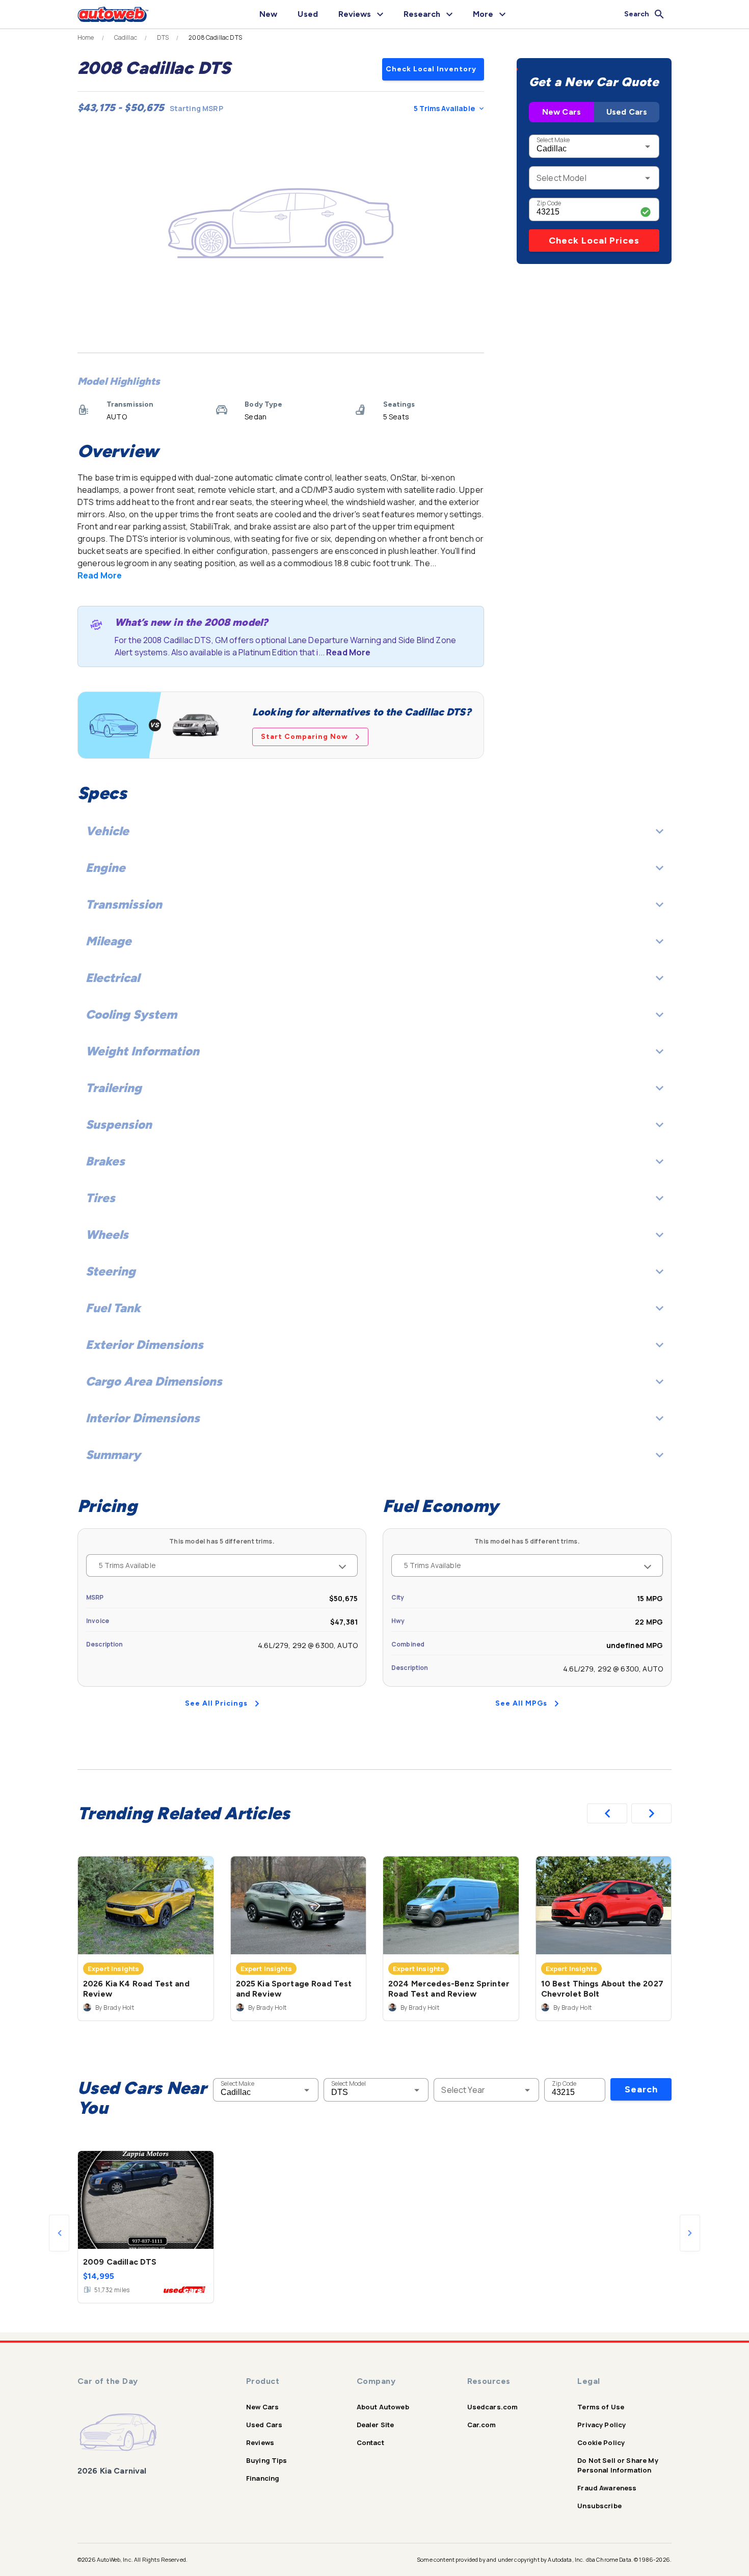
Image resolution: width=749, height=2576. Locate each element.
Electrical (113, 978)
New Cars (561, 112)
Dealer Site (376, 2425)
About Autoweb (383, 2407)
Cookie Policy (601, 2442)
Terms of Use (601, 2407)
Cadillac (126, 38)
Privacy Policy (601, 2425)
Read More (100, 575)
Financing (263, 2478)
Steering (111, 1271)
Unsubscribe (599, 2506)
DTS (163, 38)
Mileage (109, 941)
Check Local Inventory (431, 69)
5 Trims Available (444, 108)
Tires (100, 1198)
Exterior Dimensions (144, 1345)
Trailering (114, 1088)
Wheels (107, 1234)
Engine (105, 868)
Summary (113, 1455)
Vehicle (107, 831)
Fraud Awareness (607, 2488)
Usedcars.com (493, 2407)
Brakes (105, 1161)
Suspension (119, 1124)
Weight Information (142, 1051)
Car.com (482, 2425)
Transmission (124, 904)
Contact (370, 2442)
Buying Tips (267, 2460)
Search (641, 2089)
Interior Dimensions (143, 1418)
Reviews (260, 2442)
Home (86, 38)
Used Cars (627, 112)
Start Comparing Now (304, 737)
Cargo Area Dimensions (154, 1381)
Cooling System (131, 1014)
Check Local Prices (594, 241)
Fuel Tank (113, 1308)
